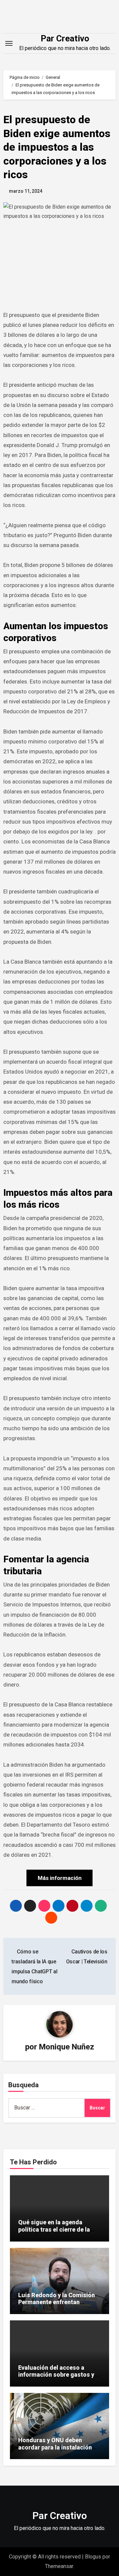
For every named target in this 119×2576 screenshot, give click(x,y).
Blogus (93, 2557)
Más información (60, 1878)
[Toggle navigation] (9, 43)
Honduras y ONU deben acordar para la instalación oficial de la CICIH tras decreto (55, 2451)
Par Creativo (65, 38)
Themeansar (59, 2566)
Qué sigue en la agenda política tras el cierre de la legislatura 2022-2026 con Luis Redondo (54, 2233)
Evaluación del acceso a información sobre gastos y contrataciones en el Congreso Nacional (56, 2378)
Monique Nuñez (67, 2047)
